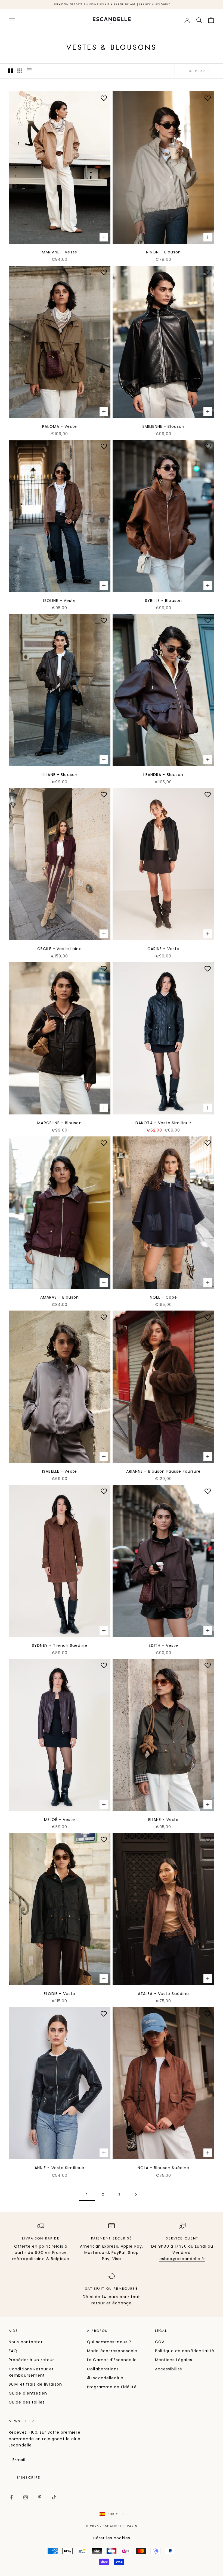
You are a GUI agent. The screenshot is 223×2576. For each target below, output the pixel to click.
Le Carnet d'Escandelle (112, 2360)
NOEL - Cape (163, 1297)
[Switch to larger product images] (11, 71)
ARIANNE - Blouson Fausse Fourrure (164, 1471)
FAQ (13, 2351)
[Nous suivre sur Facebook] (11, 2497)
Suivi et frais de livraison (35, 2384)
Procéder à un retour (31, 2360)
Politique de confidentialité (185, 2351)
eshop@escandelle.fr (182, 2259)
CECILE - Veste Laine (59, 949)
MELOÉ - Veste (60, 1820)
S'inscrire (28, 2478)
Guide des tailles (27, 2402)
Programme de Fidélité (112, 2387)
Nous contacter (26, 2342)
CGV (160, 2342)
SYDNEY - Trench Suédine (60, 1645)
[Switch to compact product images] (29, 71)
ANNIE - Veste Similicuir (60, 2168)
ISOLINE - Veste (60, 601)
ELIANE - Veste (164, 1820)
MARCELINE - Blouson (59, 1123)
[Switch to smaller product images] (20, 71)
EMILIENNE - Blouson (163, 426)
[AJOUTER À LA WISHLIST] (104, 98)
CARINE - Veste (164, 949)
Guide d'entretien (28, 2393)
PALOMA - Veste (60, 426)
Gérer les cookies (112, 2538)
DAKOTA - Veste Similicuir (163, 1123)
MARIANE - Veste (60, 252)
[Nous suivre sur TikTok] (54, 2497)
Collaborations (103, 2369)
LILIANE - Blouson (60, 775)
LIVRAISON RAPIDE (41, 2238)
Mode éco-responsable (112, 2351)
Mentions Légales (174, 2360)
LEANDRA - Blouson (163, 775)
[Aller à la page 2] (136, 2195)
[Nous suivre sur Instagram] (26, 2497)
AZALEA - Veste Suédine (164, 1994)
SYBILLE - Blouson (163, 601)
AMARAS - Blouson (60, 1297)
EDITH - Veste (164, 1645)
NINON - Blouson (164, 252)
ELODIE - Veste (60, 1994)
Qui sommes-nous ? (109, 2342)
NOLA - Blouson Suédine (164, 2168)
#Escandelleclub (105, 2378)
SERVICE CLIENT (182, 2238)
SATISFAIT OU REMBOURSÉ (112, 2289)
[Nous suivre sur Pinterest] (40, 2497)
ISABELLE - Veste (60, 1471)
